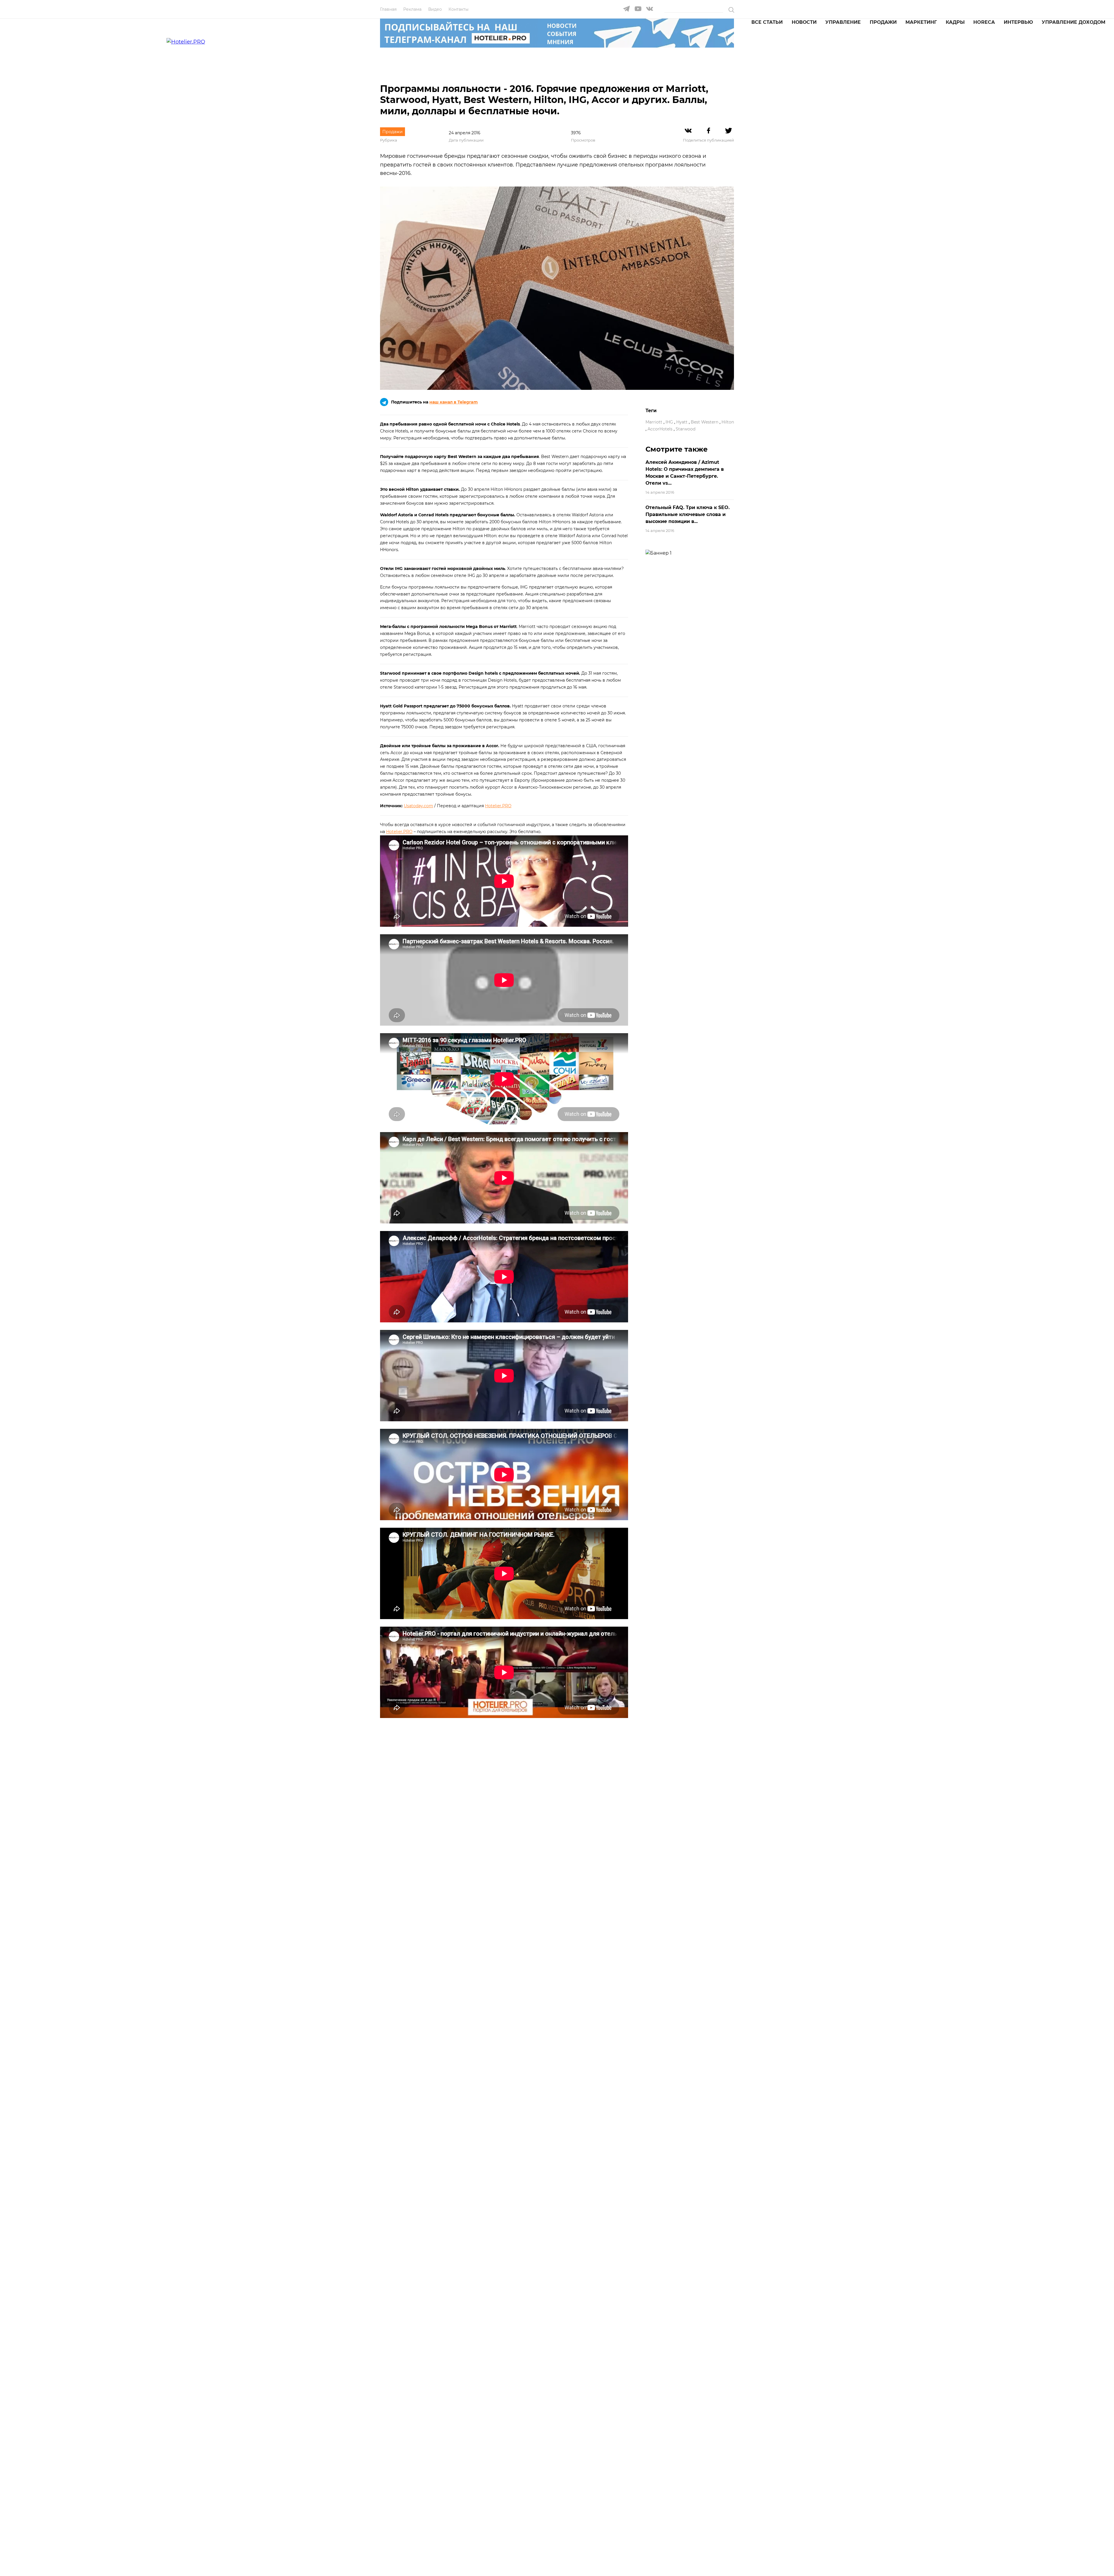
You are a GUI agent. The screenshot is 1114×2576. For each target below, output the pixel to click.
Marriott (654, 422)
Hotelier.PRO (498, 806)
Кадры (955, 22)
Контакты (459, 9)
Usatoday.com (418, 806)
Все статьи (767, 22)
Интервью (1018, 22)
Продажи (883, 22)
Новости (804, 22)
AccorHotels (660, 429)
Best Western (705, 422)
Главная (388, 9)
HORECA (984, 22)
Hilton (728, 422)
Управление (843, 22)
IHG (669, 422)
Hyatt (682, 422)
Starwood (686, 429)
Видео (435, 9)
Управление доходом (1074, 22)
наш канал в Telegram (454, 402)
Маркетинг (921, 22)
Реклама (412, 9)
